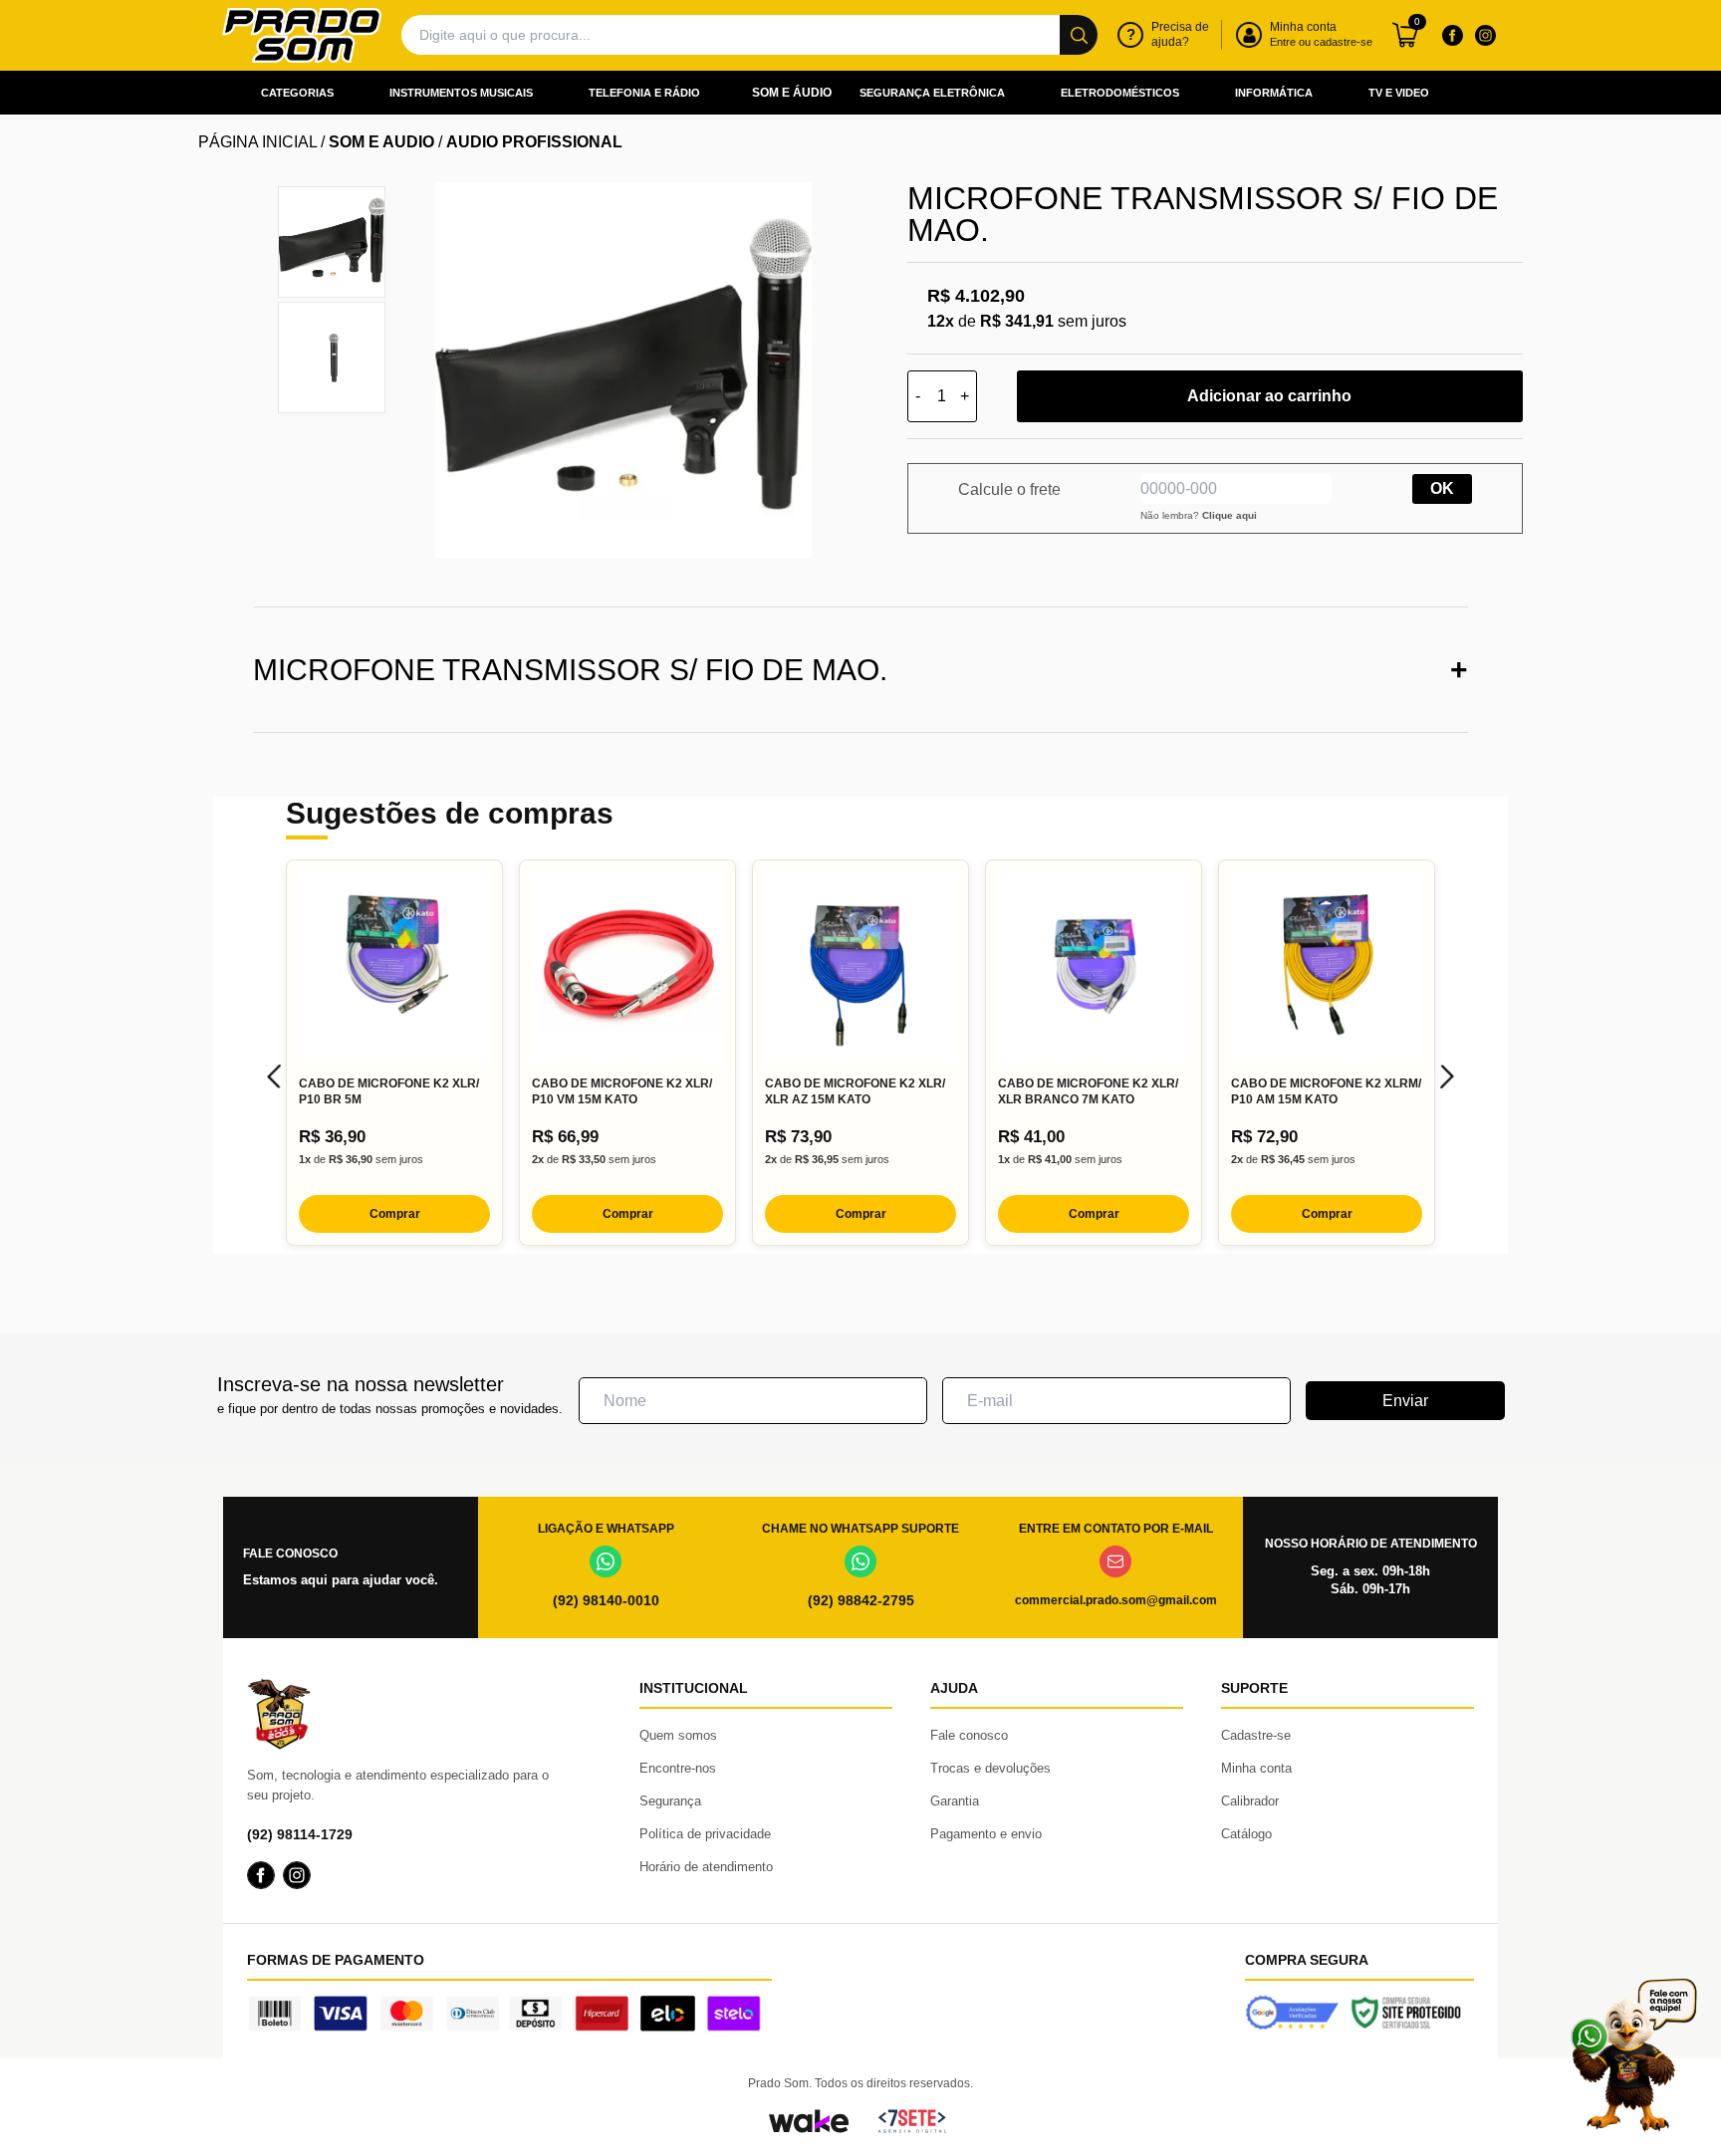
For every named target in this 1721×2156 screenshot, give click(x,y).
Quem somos (678, 1735)
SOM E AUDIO (381, 142)
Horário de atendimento (706, 1867)
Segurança (670, 1801)
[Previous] (274, 1077)
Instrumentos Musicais (461, 93)
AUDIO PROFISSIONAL (534, 142)
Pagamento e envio (986, 1834)
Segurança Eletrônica (932, 93)
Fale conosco (969, 1735)
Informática (1274, 93)
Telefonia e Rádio (644, 93)
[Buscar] (1079, 35)
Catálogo (1246, 1834)
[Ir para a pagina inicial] (302, 35)
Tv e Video (1399, 93)
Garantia (955, 1801)
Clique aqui (1229, 515)
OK (1442, 488)
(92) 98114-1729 (300, 1834)
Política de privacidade (705, 1834)
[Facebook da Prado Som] (1452, 35)
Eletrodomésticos (1120, 93)
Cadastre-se (1256, 1735)
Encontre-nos (678, 1768)
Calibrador (1250, 1801)
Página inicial (257, 142)
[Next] (1447, 1077)
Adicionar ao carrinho (1269, 396)
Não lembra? (1199, 515)
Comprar (395, 1214)
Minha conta (1256, 1768)
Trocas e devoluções (990, 1768)
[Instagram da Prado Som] (1485, 35)
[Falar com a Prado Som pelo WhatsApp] (1633, 2055)
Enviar (1405, 1401)
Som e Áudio (792, 93)
